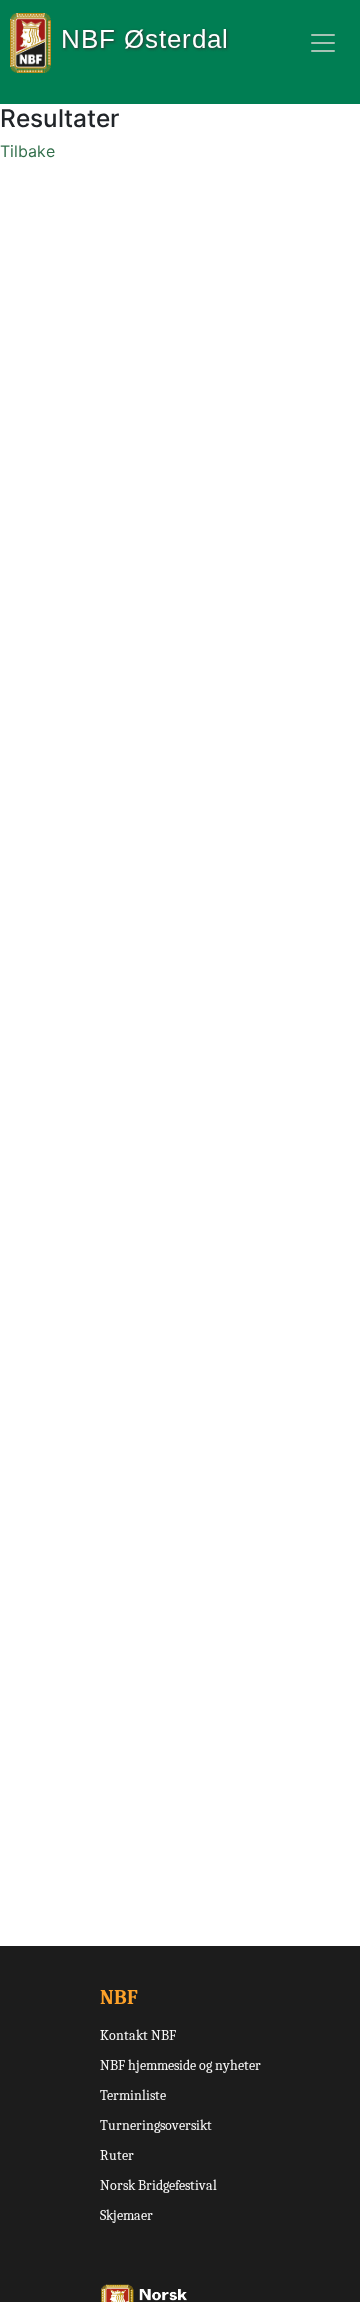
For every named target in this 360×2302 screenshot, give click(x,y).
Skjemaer (126, 2215)
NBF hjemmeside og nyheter (180, 2065)
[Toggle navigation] (323, 43)
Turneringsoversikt (156, 2125)
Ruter (117, 2155)
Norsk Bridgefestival (158, 2185)
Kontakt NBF (138, 2035)
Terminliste (133, 2095)
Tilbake (27, 151)
